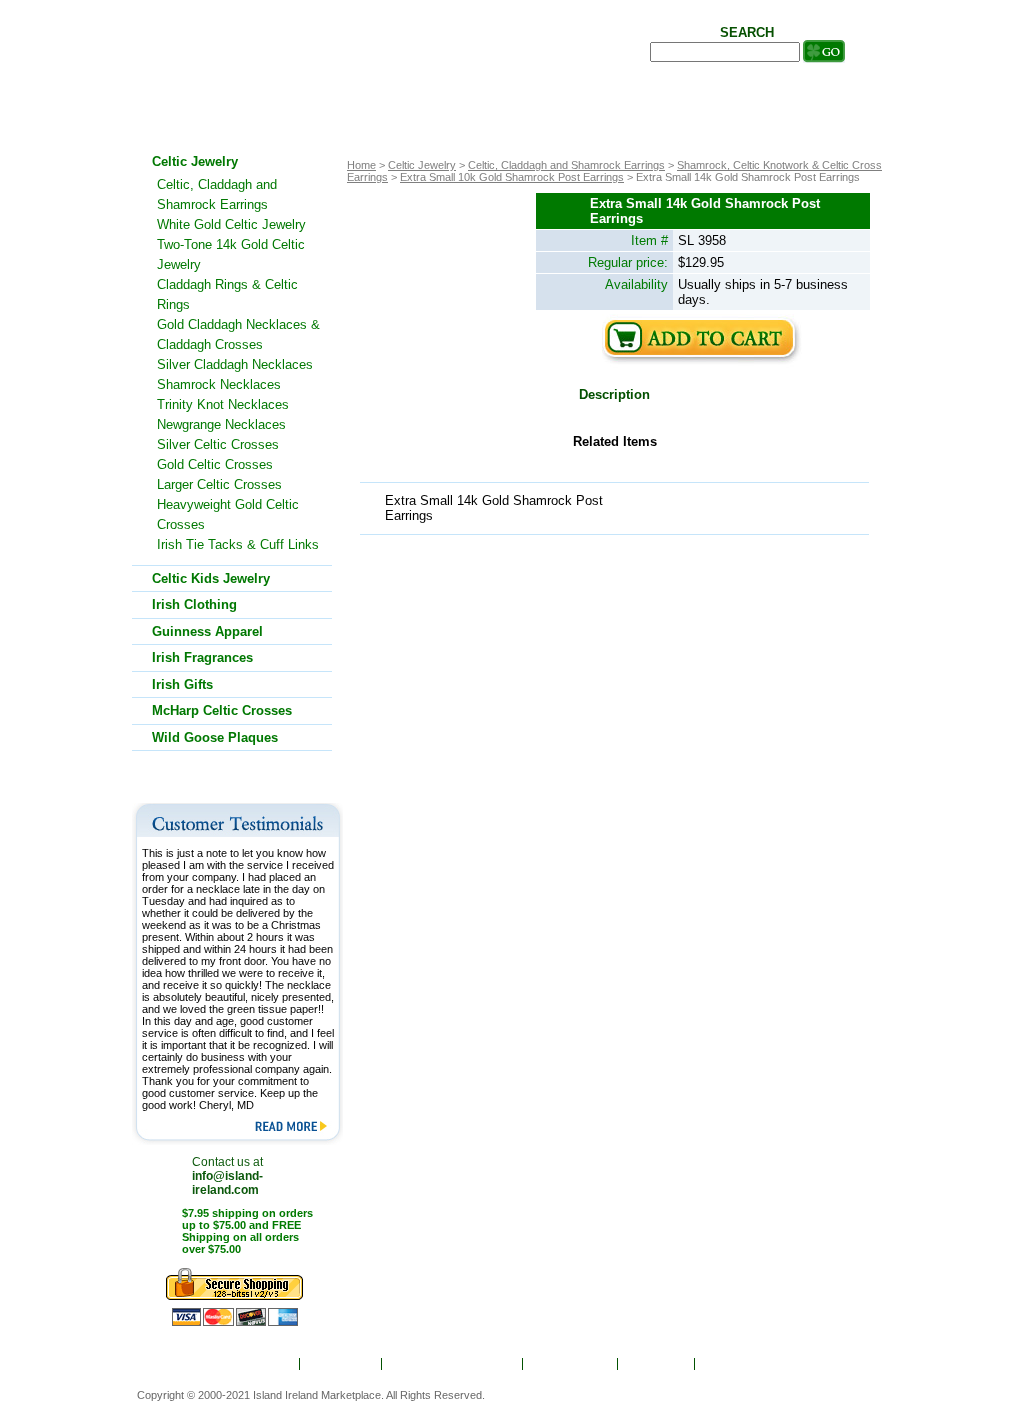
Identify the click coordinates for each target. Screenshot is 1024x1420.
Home (269, 1364)
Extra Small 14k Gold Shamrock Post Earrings (494, 508)
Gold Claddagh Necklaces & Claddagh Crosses (238, 334)
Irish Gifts (182, 684)
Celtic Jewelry (422, 165)
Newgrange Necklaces (221, 424)
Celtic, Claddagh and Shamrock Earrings (566, 165)
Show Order (571, 1364)
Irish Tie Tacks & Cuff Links (238, 544)
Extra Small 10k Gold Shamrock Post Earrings (512, 177)
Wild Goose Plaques (215, 737)
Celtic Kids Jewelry (211, 578)
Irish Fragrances (202, 657)
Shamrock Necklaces (219, 384)
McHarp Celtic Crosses (222, 710)
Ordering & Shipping (453, 1364)
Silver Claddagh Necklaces (235, 364)
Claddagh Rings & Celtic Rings (227, 294)
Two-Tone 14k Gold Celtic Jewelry (231, 254)
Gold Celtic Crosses (215, 464)
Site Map (657, 1364)
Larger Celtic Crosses (219, 484)
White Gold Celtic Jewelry (231, 224)
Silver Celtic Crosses (218, 444)
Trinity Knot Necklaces (223, 404)
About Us (342, 1364)
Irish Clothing (194, 604)
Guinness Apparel (207, 631)
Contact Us (741, 1364)
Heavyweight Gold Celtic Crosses (228, 514)
